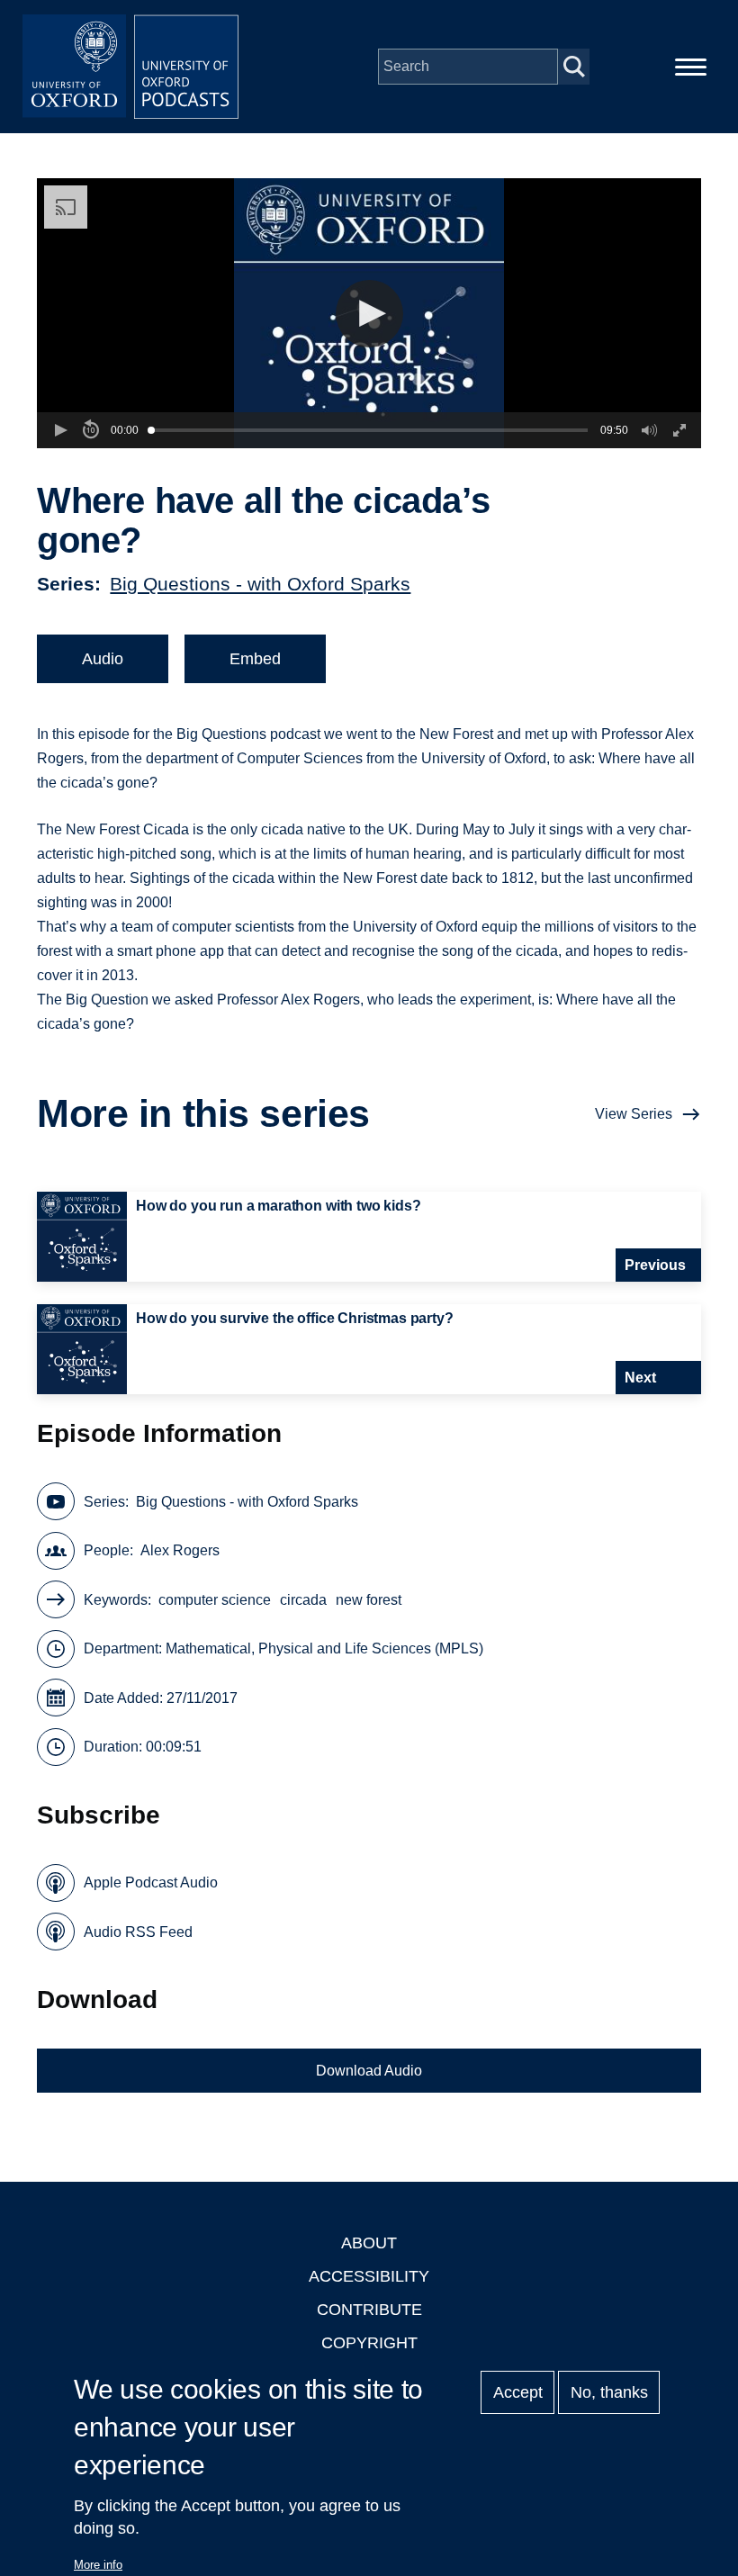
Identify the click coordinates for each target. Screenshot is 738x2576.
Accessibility (369, 2276)
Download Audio (369, 2071)
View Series (634, 1114)
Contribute (369, 2310)
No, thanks (609, 2392)
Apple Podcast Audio (151, 1882)
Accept (518, 2392)
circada (303, 1600)
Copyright (369, 2343)
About (369, 2243)
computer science (215, 1600)
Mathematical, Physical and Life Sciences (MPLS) (324, 1648)
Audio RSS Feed (138, 1932)
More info (98, 2565)
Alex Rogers (180, 1550)
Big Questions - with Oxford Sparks (260, 584)
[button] (369, 314)
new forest (369, 1600)
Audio (103, 659)
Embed (255, 659)
